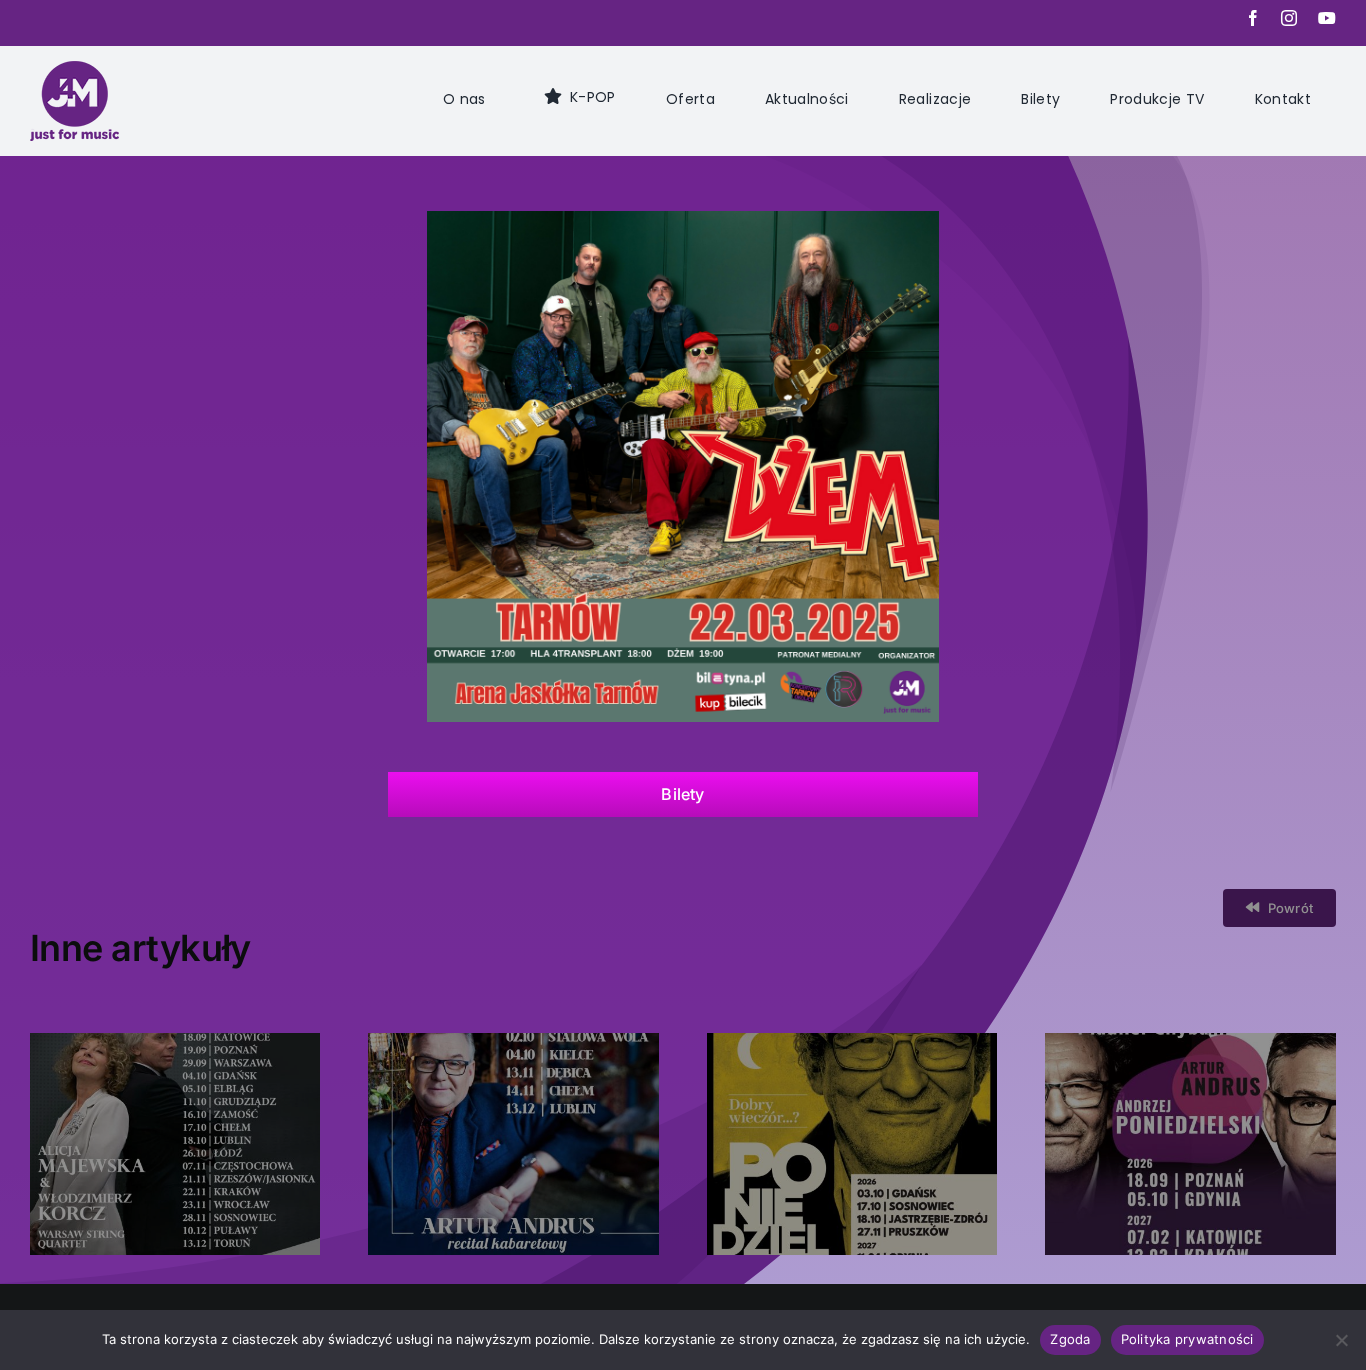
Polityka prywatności (1187, 1339)
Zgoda (1070, 1339)
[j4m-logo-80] (74, 71)
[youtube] (1327, 18)
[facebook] (1253, 18)
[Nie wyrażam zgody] (1341, 1340)
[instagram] (1289, 18)
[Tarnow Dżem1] (682, 221)
